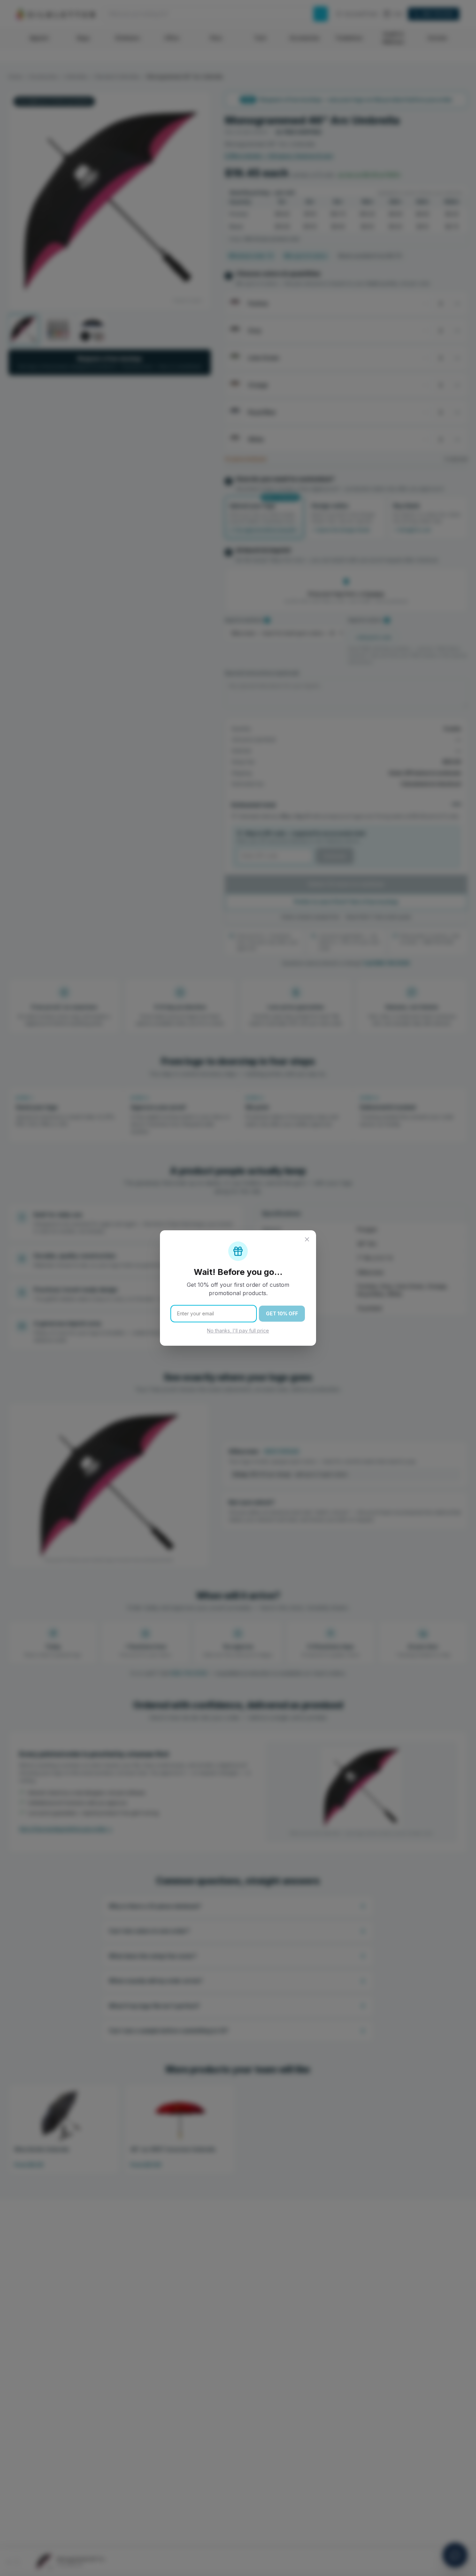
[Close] (307, 1239)
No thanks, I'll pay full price (238, 1331)
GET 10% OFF (282, 1313)
